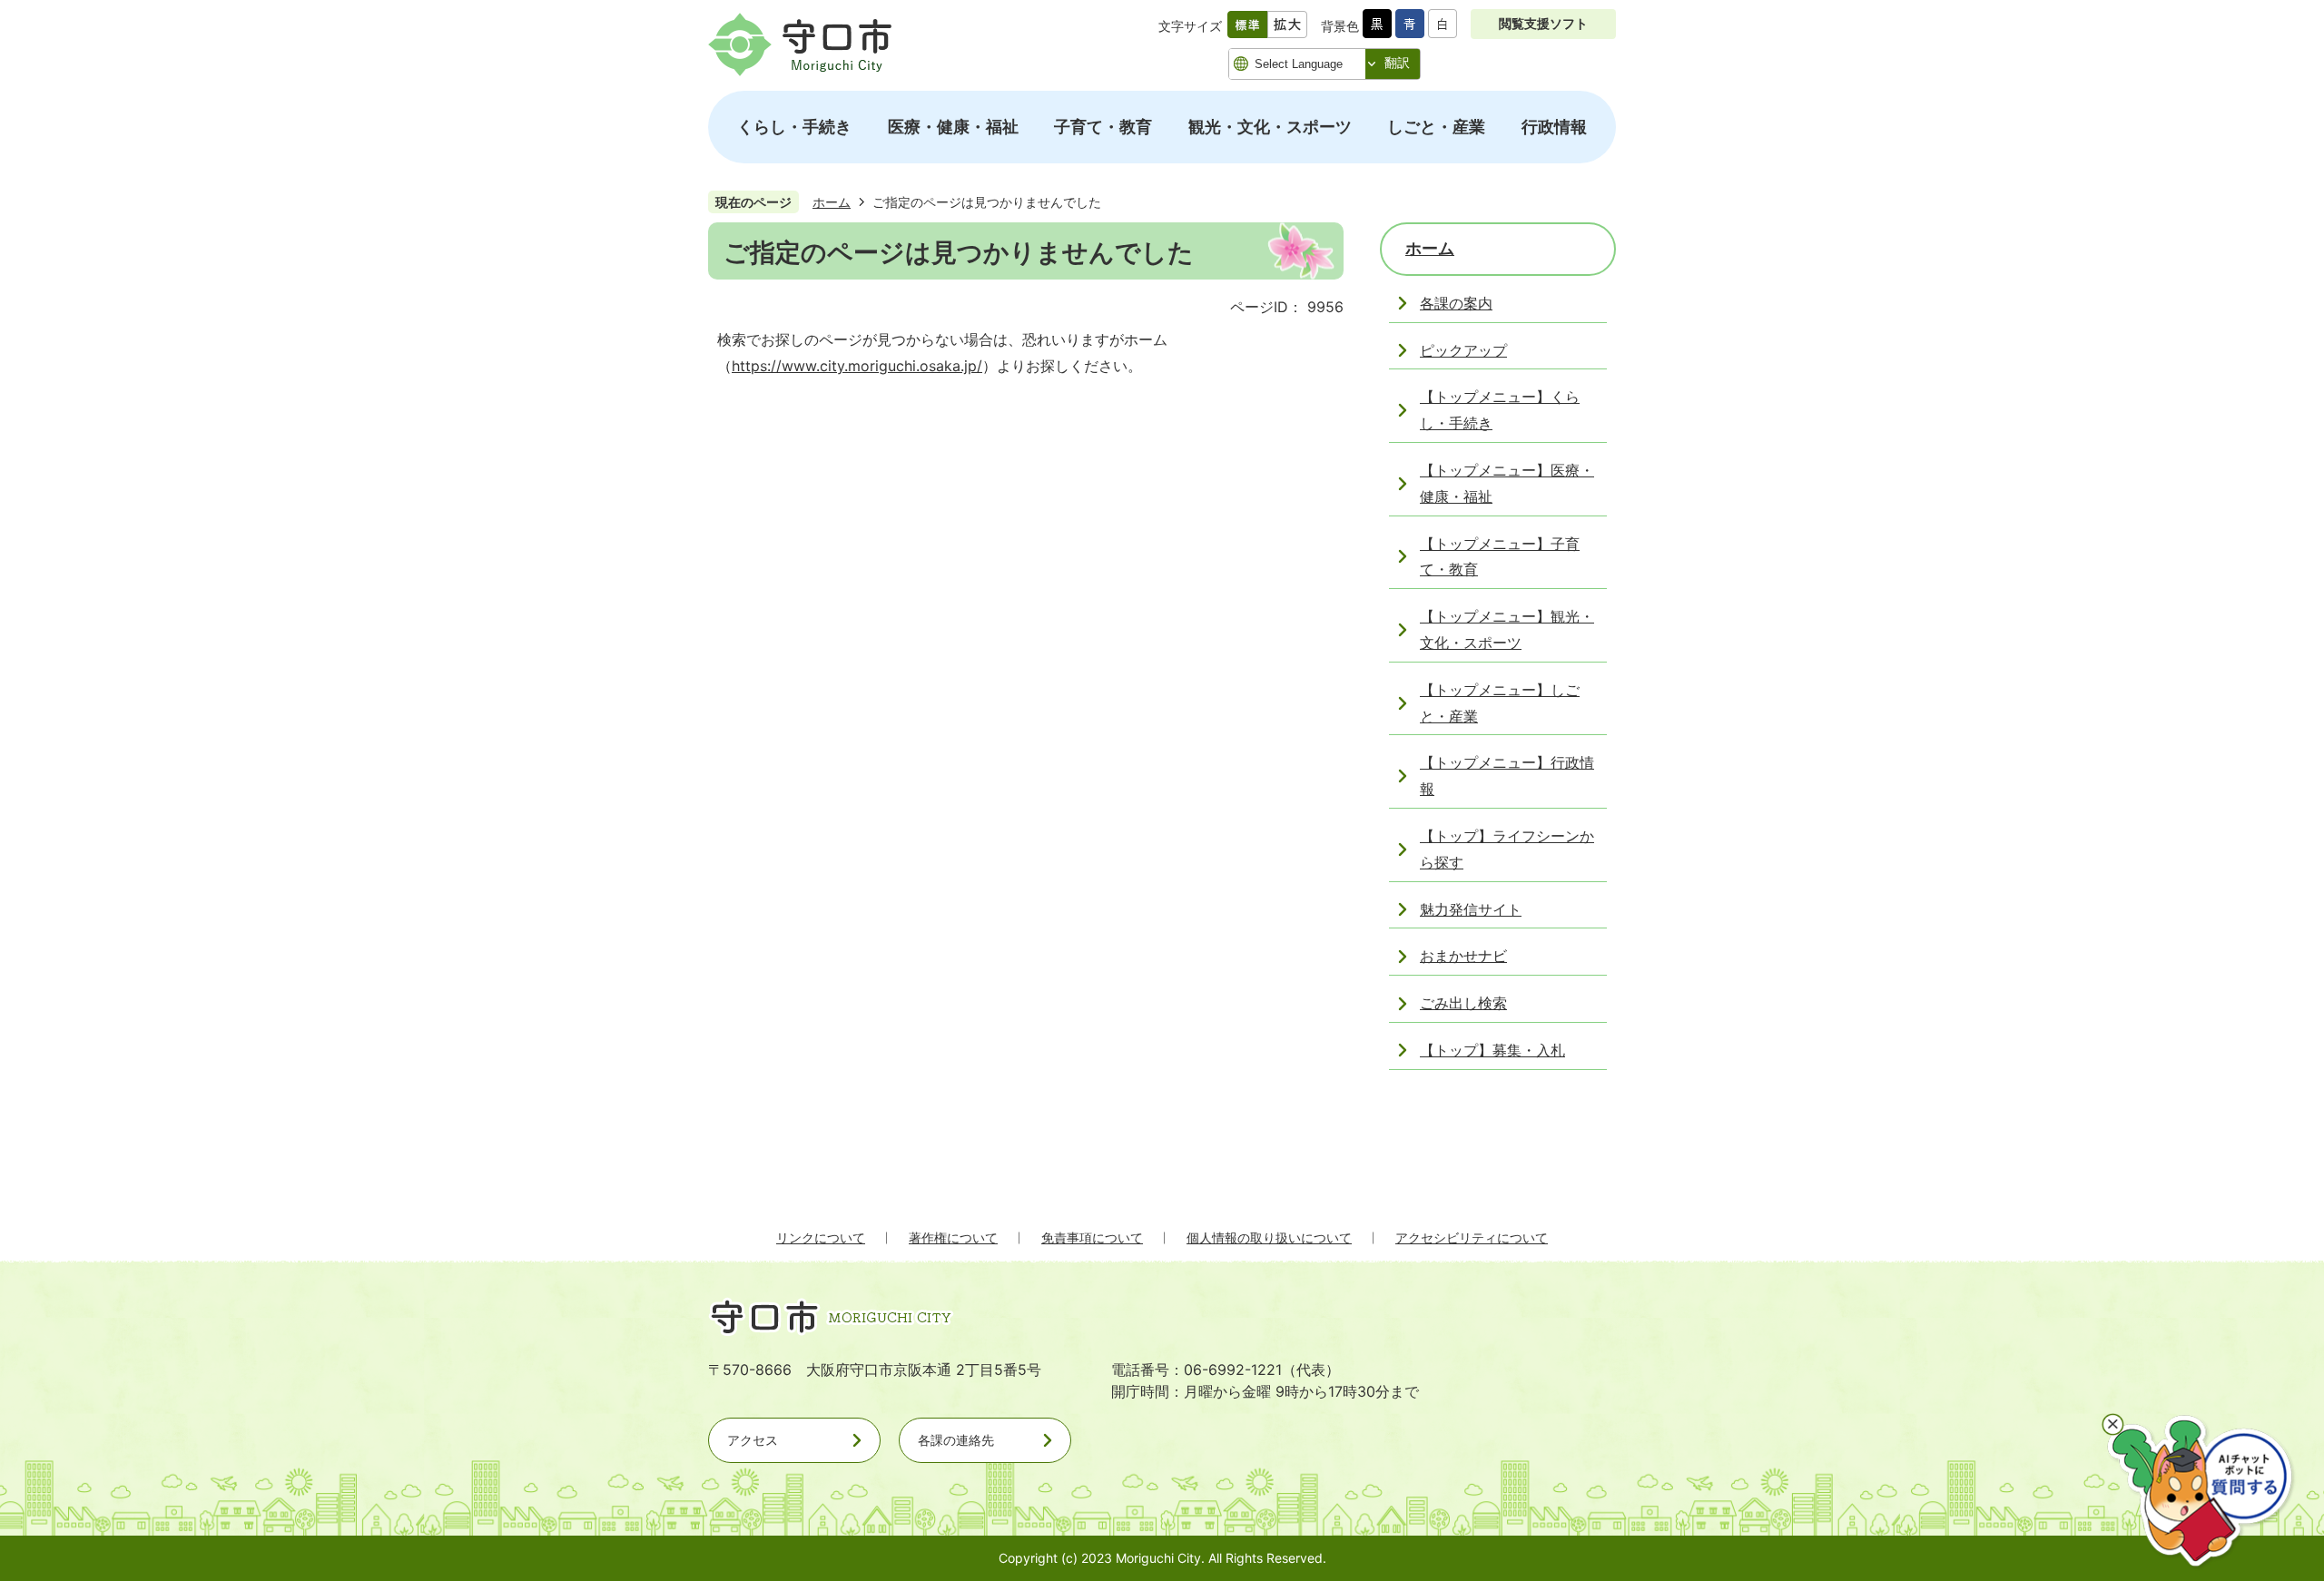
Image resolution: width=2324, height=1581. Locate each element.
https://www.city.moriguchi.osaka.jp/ (857, 366)
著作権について (953, 1237)
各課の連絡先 (956, 1440)
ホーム (832, 202)
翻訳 (1397, 63)
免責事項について (1092, 1237)
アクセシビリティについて (1472, 1237)
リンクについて (821, 1237)
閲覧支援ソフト (1543, 23)
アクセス (753, 1440)
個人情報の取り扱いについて (1269, 1237)
